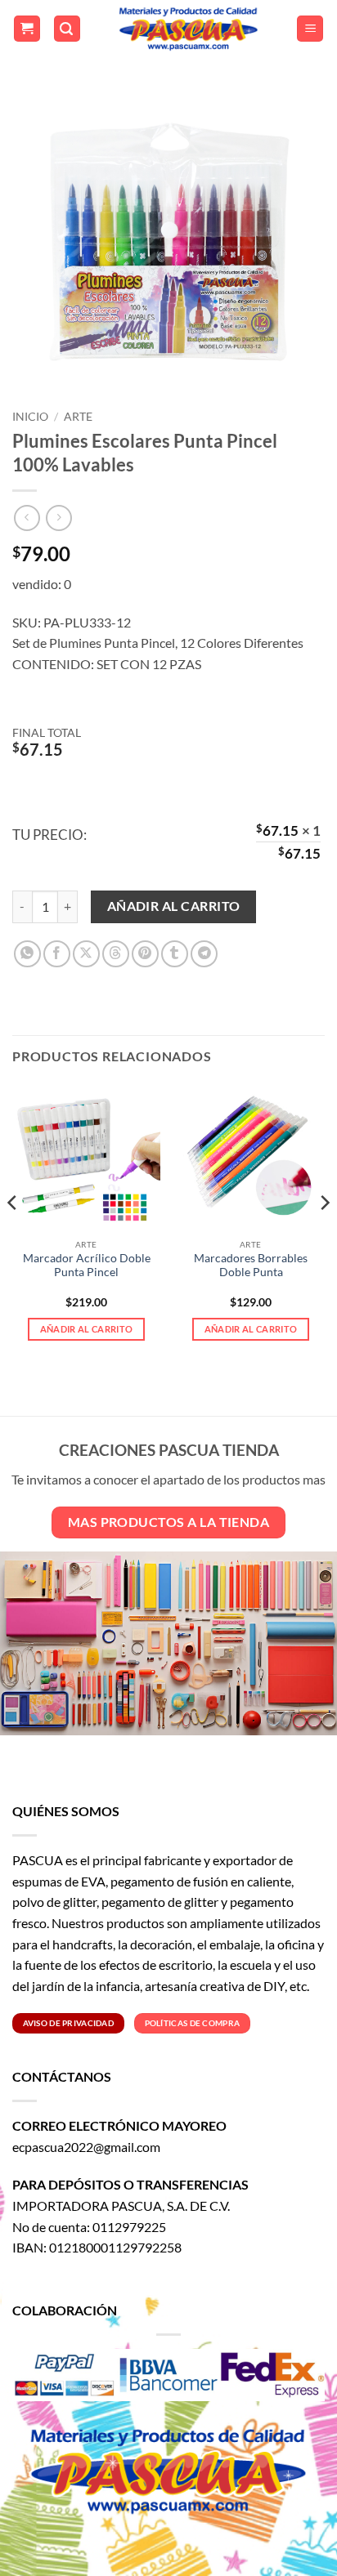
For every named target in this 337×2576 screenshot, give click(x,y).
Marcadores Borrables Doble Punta (251, 1266)
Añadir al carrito (174, 906)
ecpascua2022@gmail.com (86, 2147)
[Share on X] (86, 954)
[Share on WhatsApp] (27, 954)
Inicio (30, 417)
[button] (27, 29)
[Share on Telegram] (204, 954)
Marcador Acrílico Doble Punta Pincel (87, 1266)
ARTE (78, 417)
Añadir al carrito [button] (87, 1329)
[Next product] (27, 518)
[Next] (324, 1235)
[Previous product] (58, 518)
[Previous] (13, 1235)
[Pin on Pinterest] (145, 954)
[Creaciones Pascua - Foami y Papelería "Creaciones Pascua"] (189, 29)
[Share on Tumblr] (175, 954)
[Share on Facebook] (57, 954)
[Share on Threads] (116, 954)
